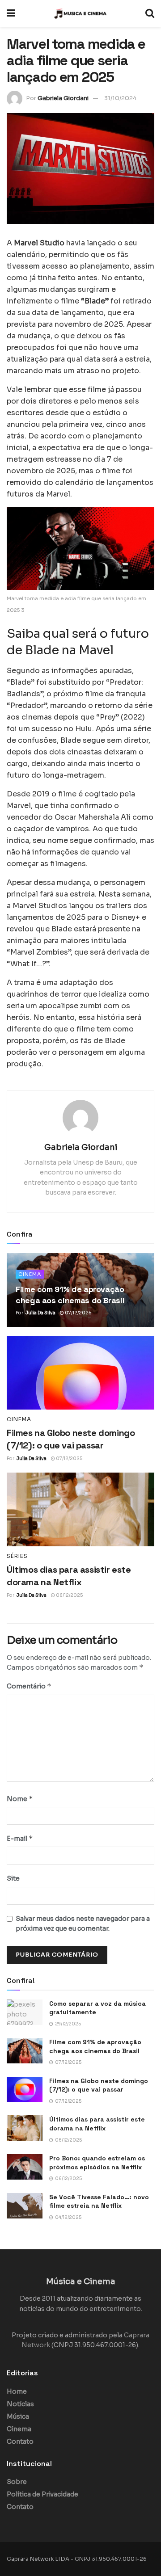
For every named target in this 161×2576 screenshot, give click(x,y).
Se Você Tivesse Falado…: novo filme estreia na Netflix (99, 2201)
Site (13, 1878)
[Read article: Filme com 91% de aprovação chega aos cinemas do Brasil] (25, 2051)
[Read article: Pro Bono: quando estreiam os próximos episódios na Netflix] (25, 2167)
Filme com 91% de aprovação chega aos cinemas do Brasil (95, 2046)
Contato (20, 2441)
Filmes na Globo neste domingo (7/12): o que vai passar (99, 2085)
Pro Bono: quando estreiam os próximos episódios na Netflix (97, 2163)
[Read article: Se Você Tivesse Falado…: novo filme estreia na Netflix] (25, 2206)
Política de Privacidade (42, 2494)
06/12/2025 (69, 1595)
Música (18, 2416)
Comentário (29, 1686)
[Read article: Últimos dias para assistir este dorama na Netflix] (80, 1509)
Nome (20, 1799)
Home (17, 2391)
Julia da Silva (40, 1313)
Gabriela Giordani (63, 98)
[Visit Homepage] (80, 13)
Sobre (17, 2482)
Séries (17, 1556)
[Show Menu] (11, 13)
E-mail (20, 1838)
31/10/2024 (121, 98)
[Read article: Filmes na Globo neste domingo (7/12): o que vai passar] (80, 1373)
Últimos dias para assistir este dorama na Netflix (97, 2124)
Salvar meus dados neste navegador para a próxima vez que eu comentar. (83, 1924)
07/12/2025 (78, 1313)
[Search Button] (150, 13)
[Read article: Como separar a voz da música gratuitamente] (25, 2012)
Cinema (30, 1274)
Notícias (20, 2404)
